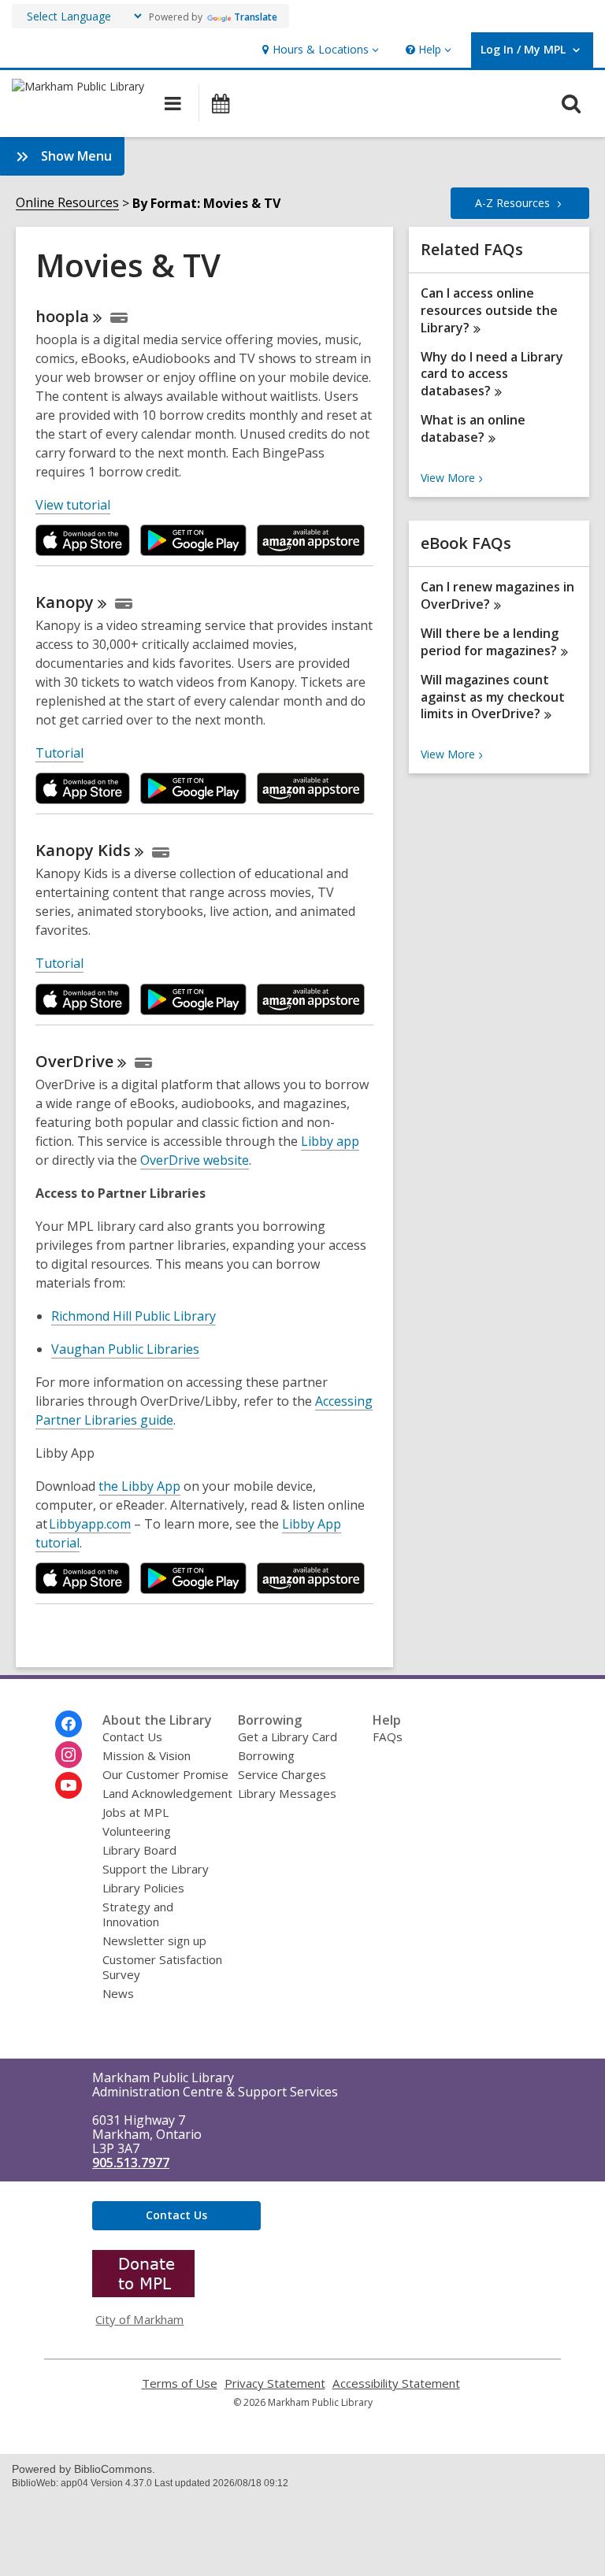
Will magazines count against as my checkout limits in (493, 697)
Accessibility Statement (396, 2383)
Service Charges (282, 1774)
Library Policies (143, 1888)
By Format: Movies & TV (206, 203)
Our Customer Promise (165, 1774)
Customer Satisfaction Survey (162, 1967)
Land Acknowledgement (167, 1793)
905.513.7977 (131, 2163)
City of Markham (139, 2319)
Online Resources (67, 203)
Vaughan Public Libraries (125, 1349)
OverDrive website (195, 1160)
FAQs (388, 1736)
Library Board (139, 1850)
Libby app (330, 1141)
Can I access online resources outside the (489, 310)
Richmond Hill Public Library (134, 1316)
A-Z (512, 203)
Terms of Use (180, 2383)
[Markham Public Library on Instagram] (69, 1755)
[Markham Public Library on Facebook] (69, 1724)
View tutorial (73, 505)
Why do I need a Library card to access (492, 374)
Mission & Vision (147, 1755)
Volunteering (137, 1831)
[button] (319, 50)
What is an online (473, 428)
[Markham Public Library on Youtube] (69, 1785)
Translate (256, 17)
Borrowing (266, 1755)
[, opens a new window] (143, 2292)
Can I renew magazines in (497, 595)
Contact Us (132, 1736)
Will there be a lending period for (490, 642)
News (118, 1993)
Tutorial (59, 753)
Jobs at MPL (135, 1812)
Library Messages (287, 1793)
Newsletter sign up (154, 1940)
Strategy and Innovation (138, 1914)
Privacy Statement (275, 2383)
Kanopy (83, 850)
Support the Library (156, 1869)
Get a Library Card (288, 1736)
